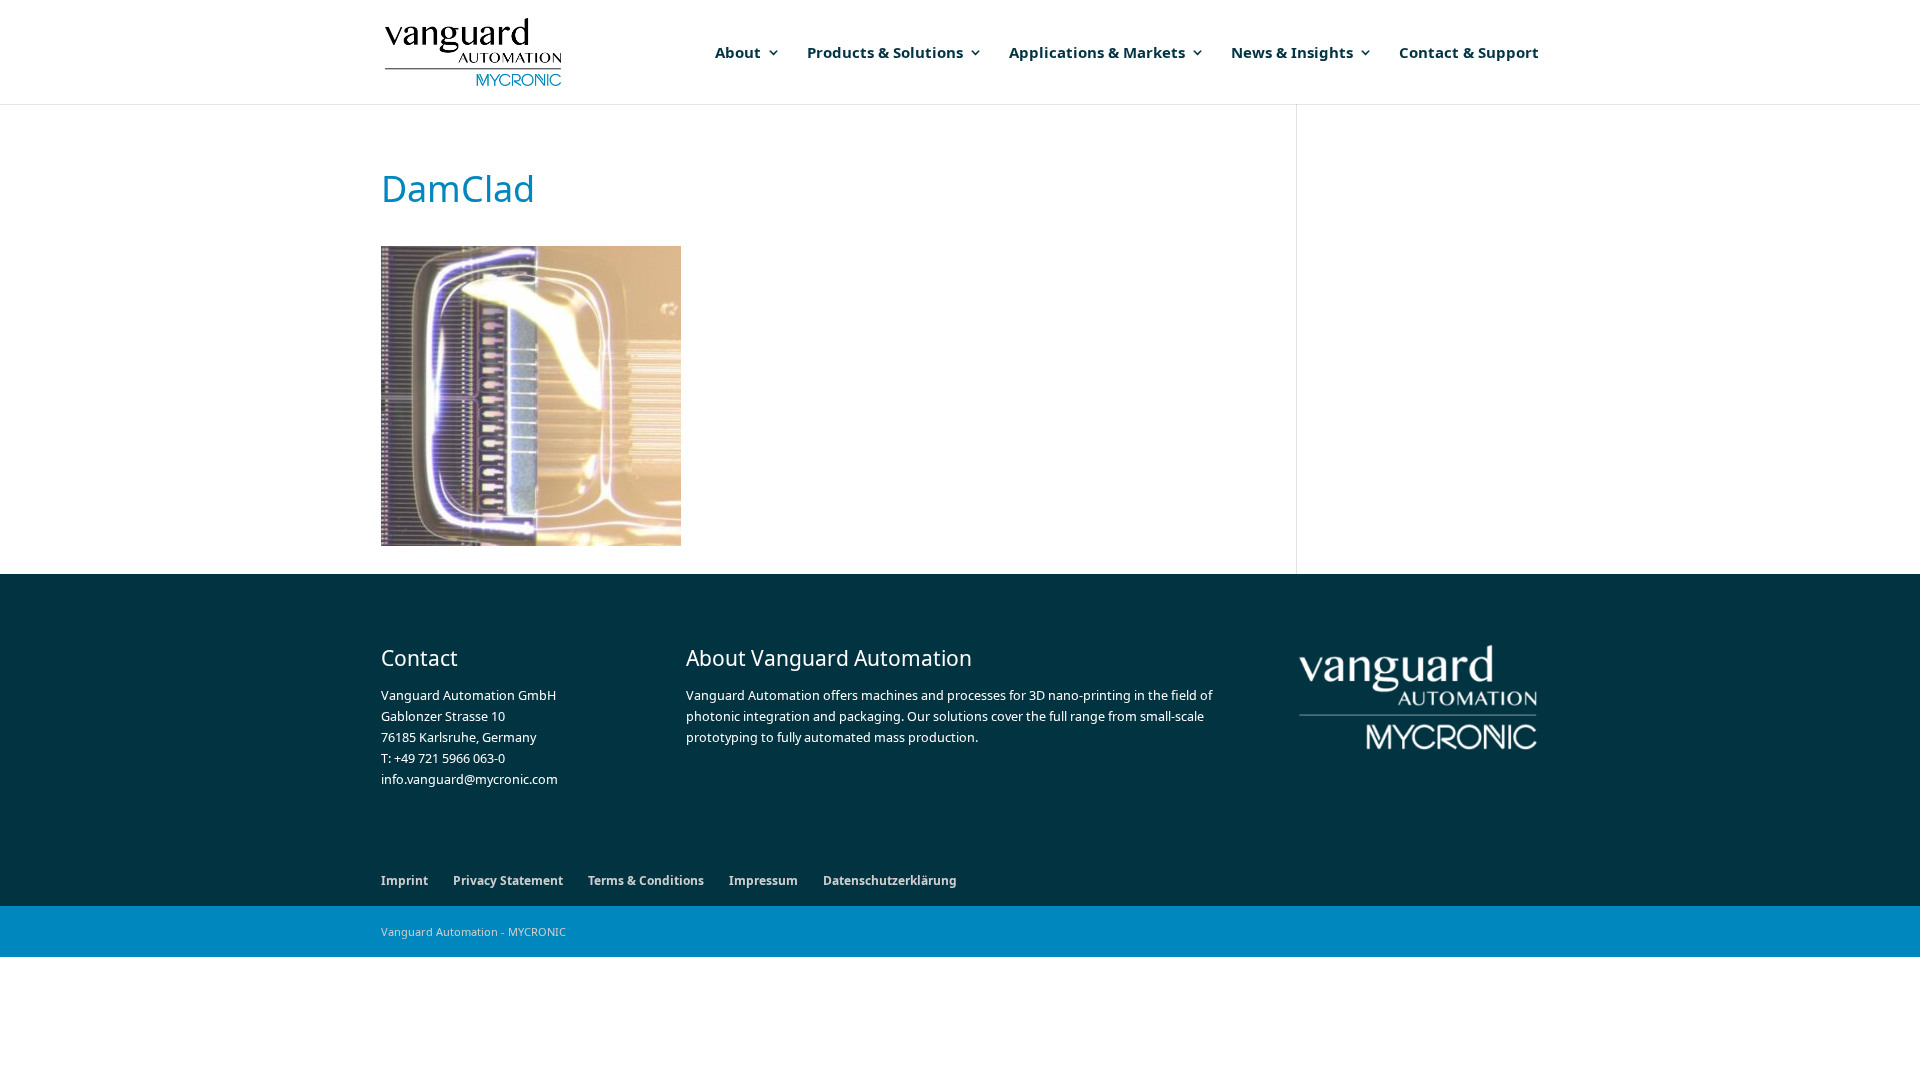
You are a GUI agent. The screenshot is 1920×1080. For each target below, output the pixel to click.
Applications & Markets (1097, 53)
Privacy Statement (508, 880)
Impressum (763, 880)
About (738, 53)
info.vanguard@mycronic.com (469, 779)
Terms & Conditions (646, 880)
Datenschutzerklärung (890, 880)
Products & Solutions (885, 53)
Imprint (404, 880)
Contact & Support (1469, 53)
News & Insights (1292, 53)
